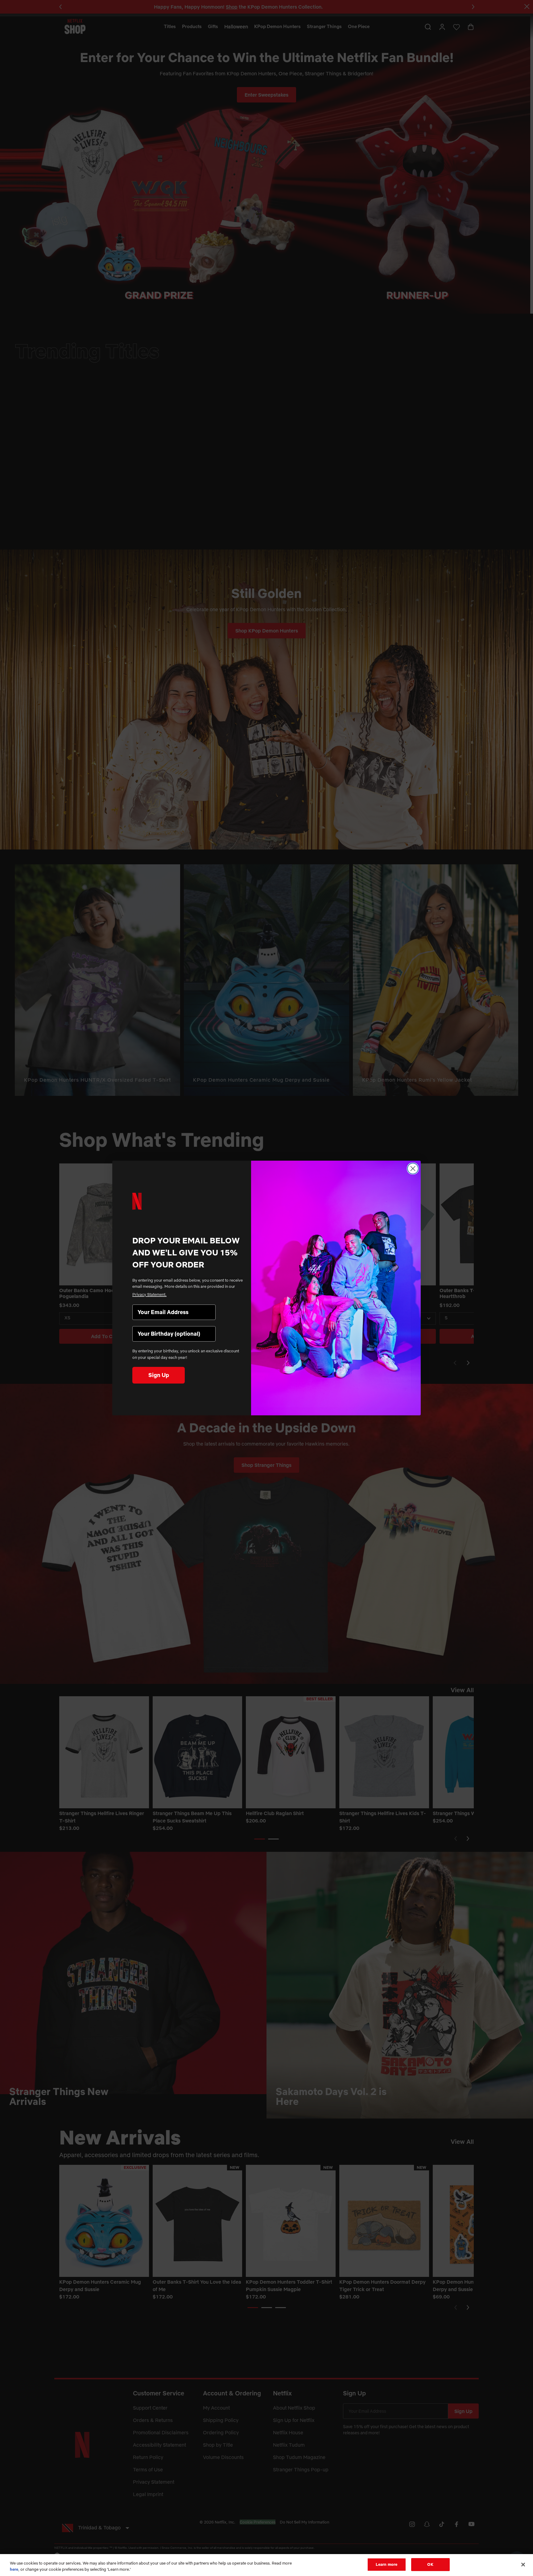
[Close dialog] (413, 1169)
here (14, 2569)
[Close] (523, 2565)
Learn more (386, 2564)
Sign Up (159, 1375)
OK (430, 2564)
